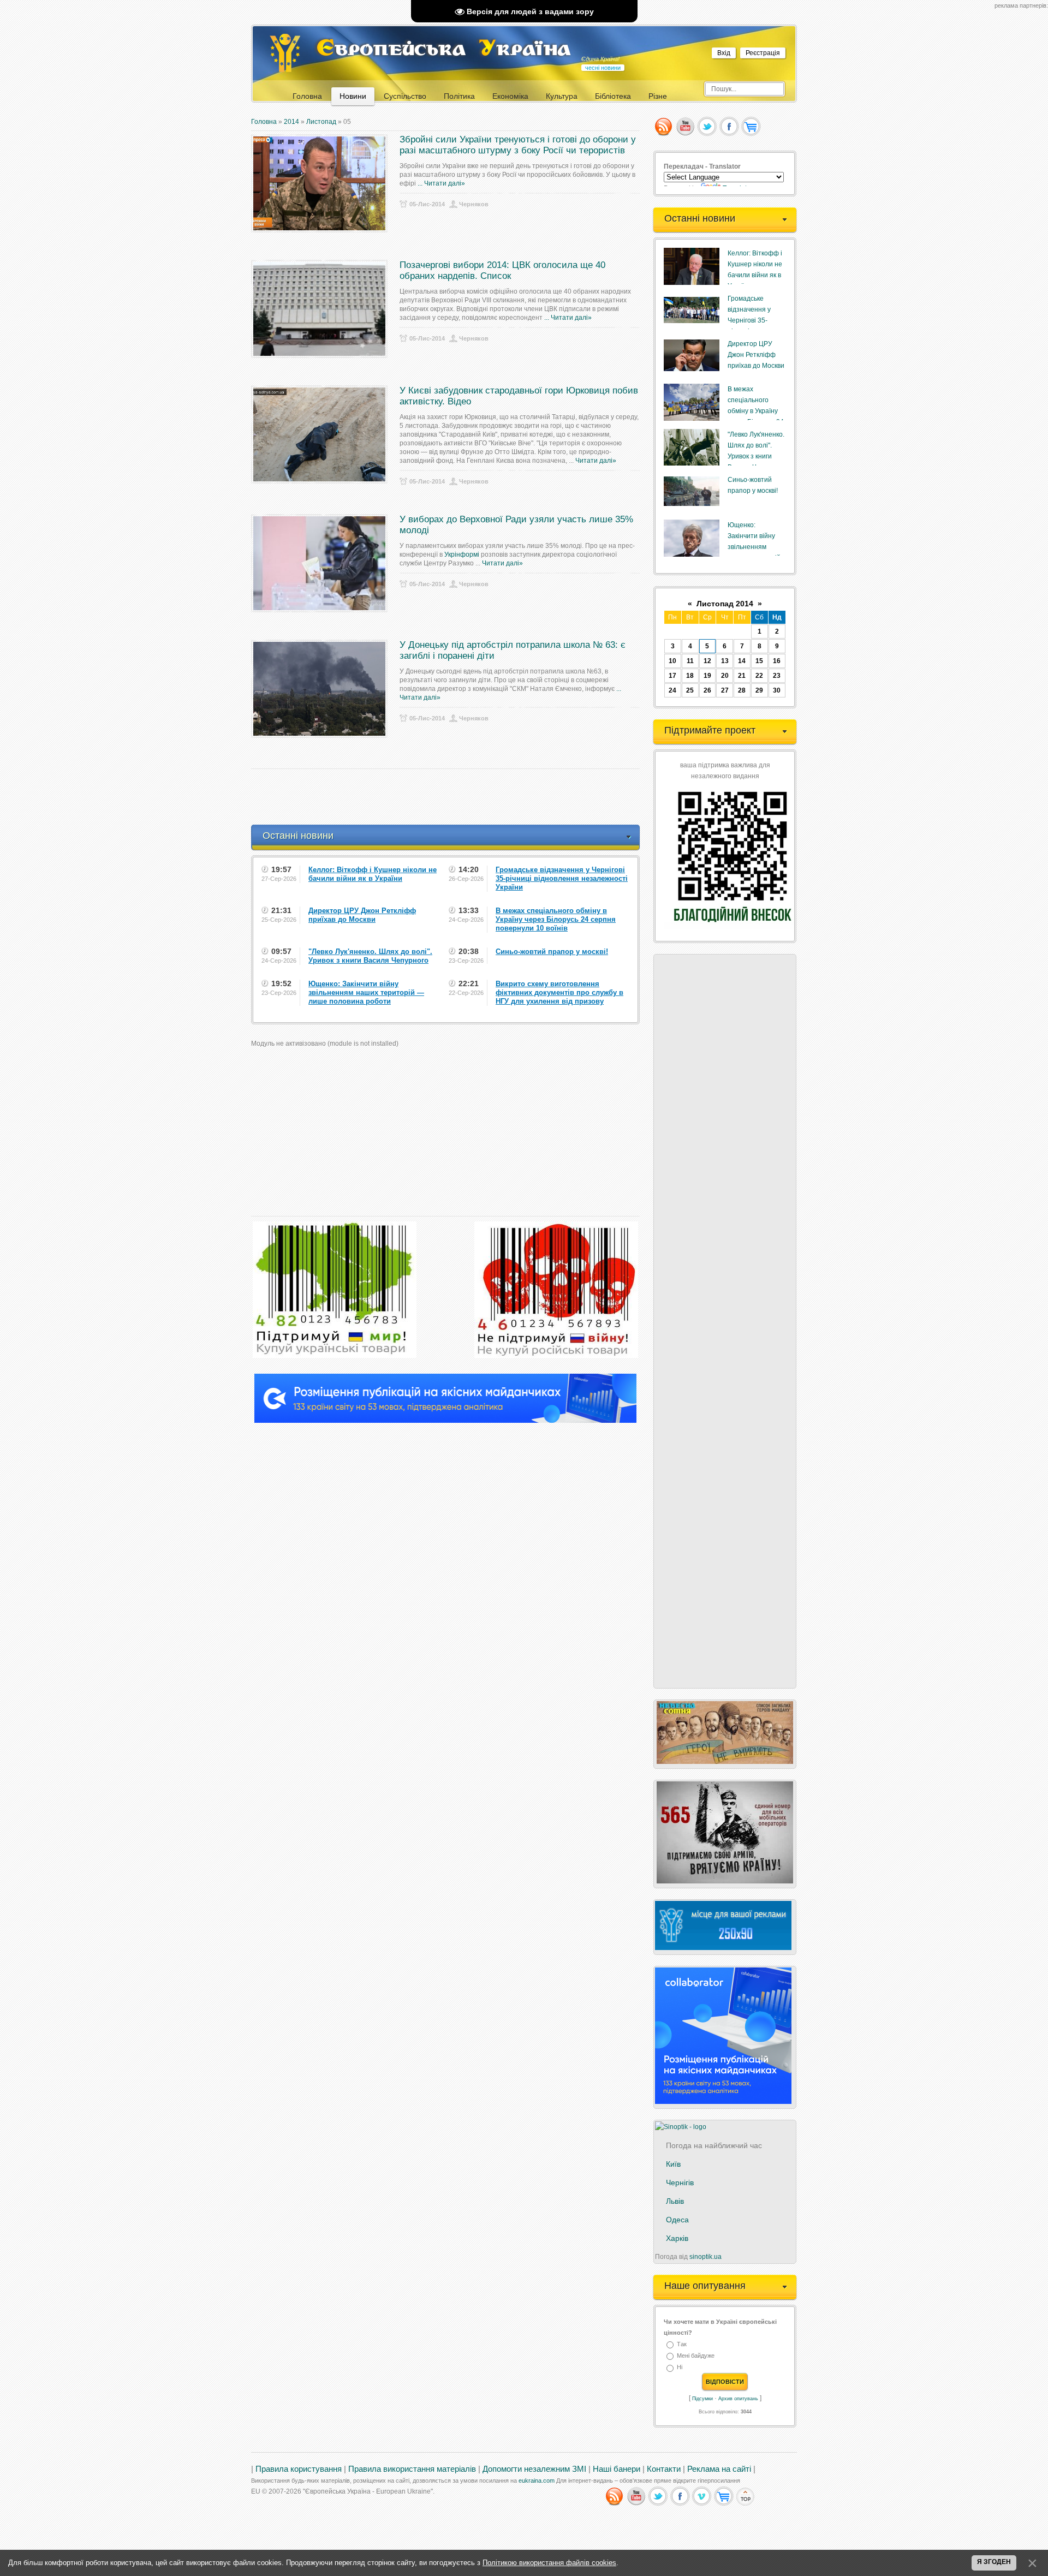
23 (777, 676)
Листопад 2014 (725, 604)
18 (690, 676)
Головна (264, 122)
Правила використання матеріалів (412, 2469)
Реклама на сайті (719, 2469)
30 (777, 690)
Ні (680, 2368)
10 (672, 661)
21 (742, 676)
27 (725, 690)
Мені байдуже (696, 2356)
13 (725, 661)
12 (707, 661)
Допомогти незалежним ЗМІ (534, 2469)
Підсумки (702, 2399)
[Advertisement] (450, 797)
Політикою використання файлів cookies (549, 2563)
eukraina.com (537, 2480)
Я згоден (994, 2562)
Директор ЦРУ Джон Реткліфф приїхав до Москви (756, 355)
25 (690, 690)
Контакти (664, 2469)
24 (672, 690)
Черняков (474, 204)
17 (672, 676)
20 (725, 676)
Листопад (321, 122)
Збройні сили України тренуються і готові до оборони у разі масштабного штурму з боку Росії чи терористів (518, 145)
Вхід (724, 53)
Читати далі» (445, 183)
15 (759, 661)
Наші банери (617, 2469)
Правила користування (299, 2469)
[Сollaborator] (445, 1421)
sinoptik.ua (705, 2257)
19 (707, 676)
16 (777, 661)
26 (707, 690)
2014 (291, 122)
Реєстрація (763, 53)
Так (682, 2344)
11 (690, 661)
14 (742, 661)
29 (759, 690)
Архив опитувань (738, 2399)
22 (759, 676)
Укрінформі (462, 554)
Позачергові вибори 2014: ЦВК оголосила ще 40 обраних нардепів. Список (502, 270)
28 (742, 690)
